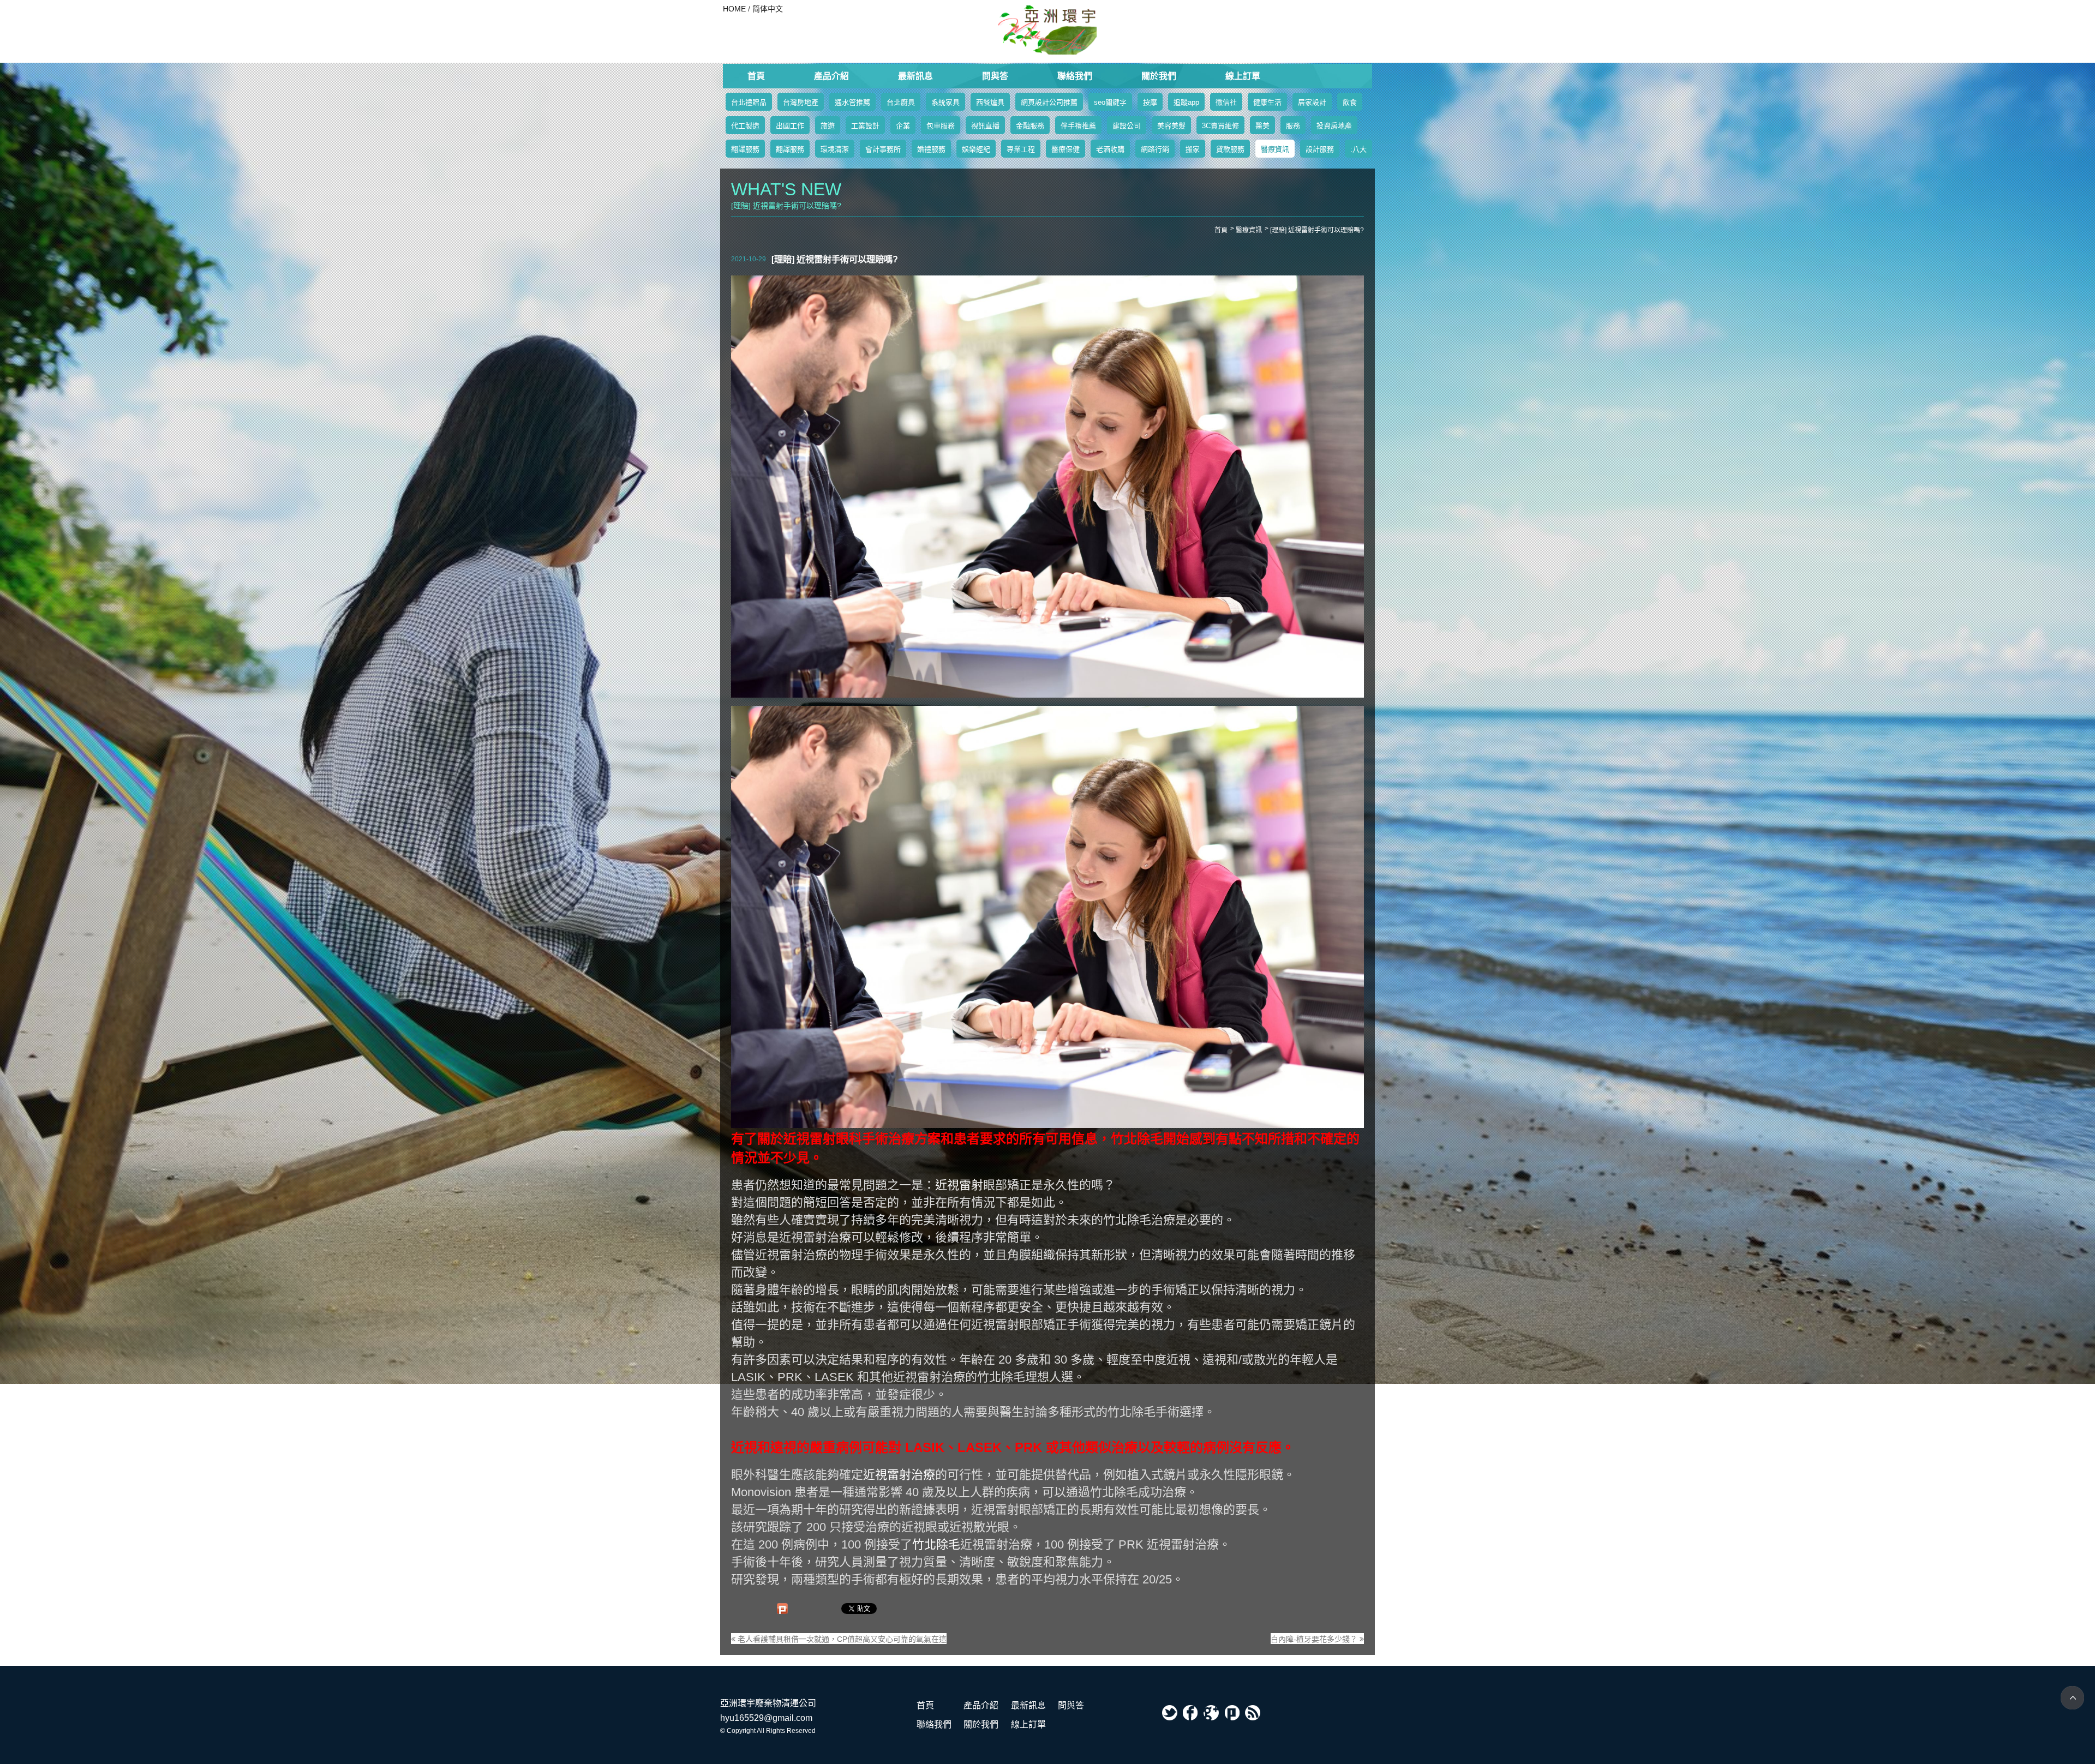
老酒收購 (1110, 149)
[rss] (1253, 1713)
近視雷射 (959, 1185)
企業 (903, 126)
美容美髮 (1171, 126)
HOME (734, 9)
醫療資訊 (1275, 149)
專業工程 (1021, 149)
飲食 (1350, 102)
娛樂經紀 (976, 149)
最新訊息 (915, 76)
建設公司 (1127, 126)
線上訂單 (1243, 76)
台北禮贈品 (749, 102)
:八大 (1358, 149)
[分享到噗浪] (1232, 1713)
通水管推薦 (852, 102)
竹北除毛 (936, 1544)
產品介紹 (831, 76)
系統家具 (945, 102)
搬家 (1193, 149)
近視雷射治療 (899, 1475)
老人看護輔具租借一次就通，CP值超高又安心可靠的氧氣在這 (841, 1639)
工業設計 (865, 126)
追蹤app (1186, 102)
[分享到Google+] (1211, 1713)
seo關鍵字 (1110, 102)
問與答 (995, 76)
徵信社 (1226, 102)
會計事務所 (883, 149)
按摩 (1150, 102)
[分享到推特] (1170, 1713)
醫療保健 (1066, 149)
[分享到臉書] (1190, 1713)
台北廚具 (901, 102)
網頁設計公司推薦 (1049, 102)
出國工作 (790, 126)
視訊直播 (985, 126)
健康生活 (1267, 102)
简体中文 (768, 9)
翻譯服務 (745, 149)
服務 (1293, 126)
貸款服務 (1230, 149)
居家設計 (1312, 102)
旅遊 (828, 126)
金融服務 (1030, 126)
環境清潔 (835, 149)
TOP (2072, 1698)
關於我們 (1159, 76)
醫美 (1262, 126)
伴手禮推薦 (1078, 126)
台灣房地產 (801, 102)
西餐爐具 (990, 102)
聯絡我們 (1075, 76)
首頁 (756, 76)
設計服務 (1320, 149)
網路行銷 (1155, 149)
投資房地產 (1334, 126)
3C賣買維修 (1220, 126)
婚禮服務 (931, 149)
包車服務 (941, 126)
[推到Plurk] (782, 1609)
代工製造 (745, 126)
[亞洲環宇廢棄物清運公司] (1047, 30)
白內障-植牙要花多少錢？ (1315, 1639)
